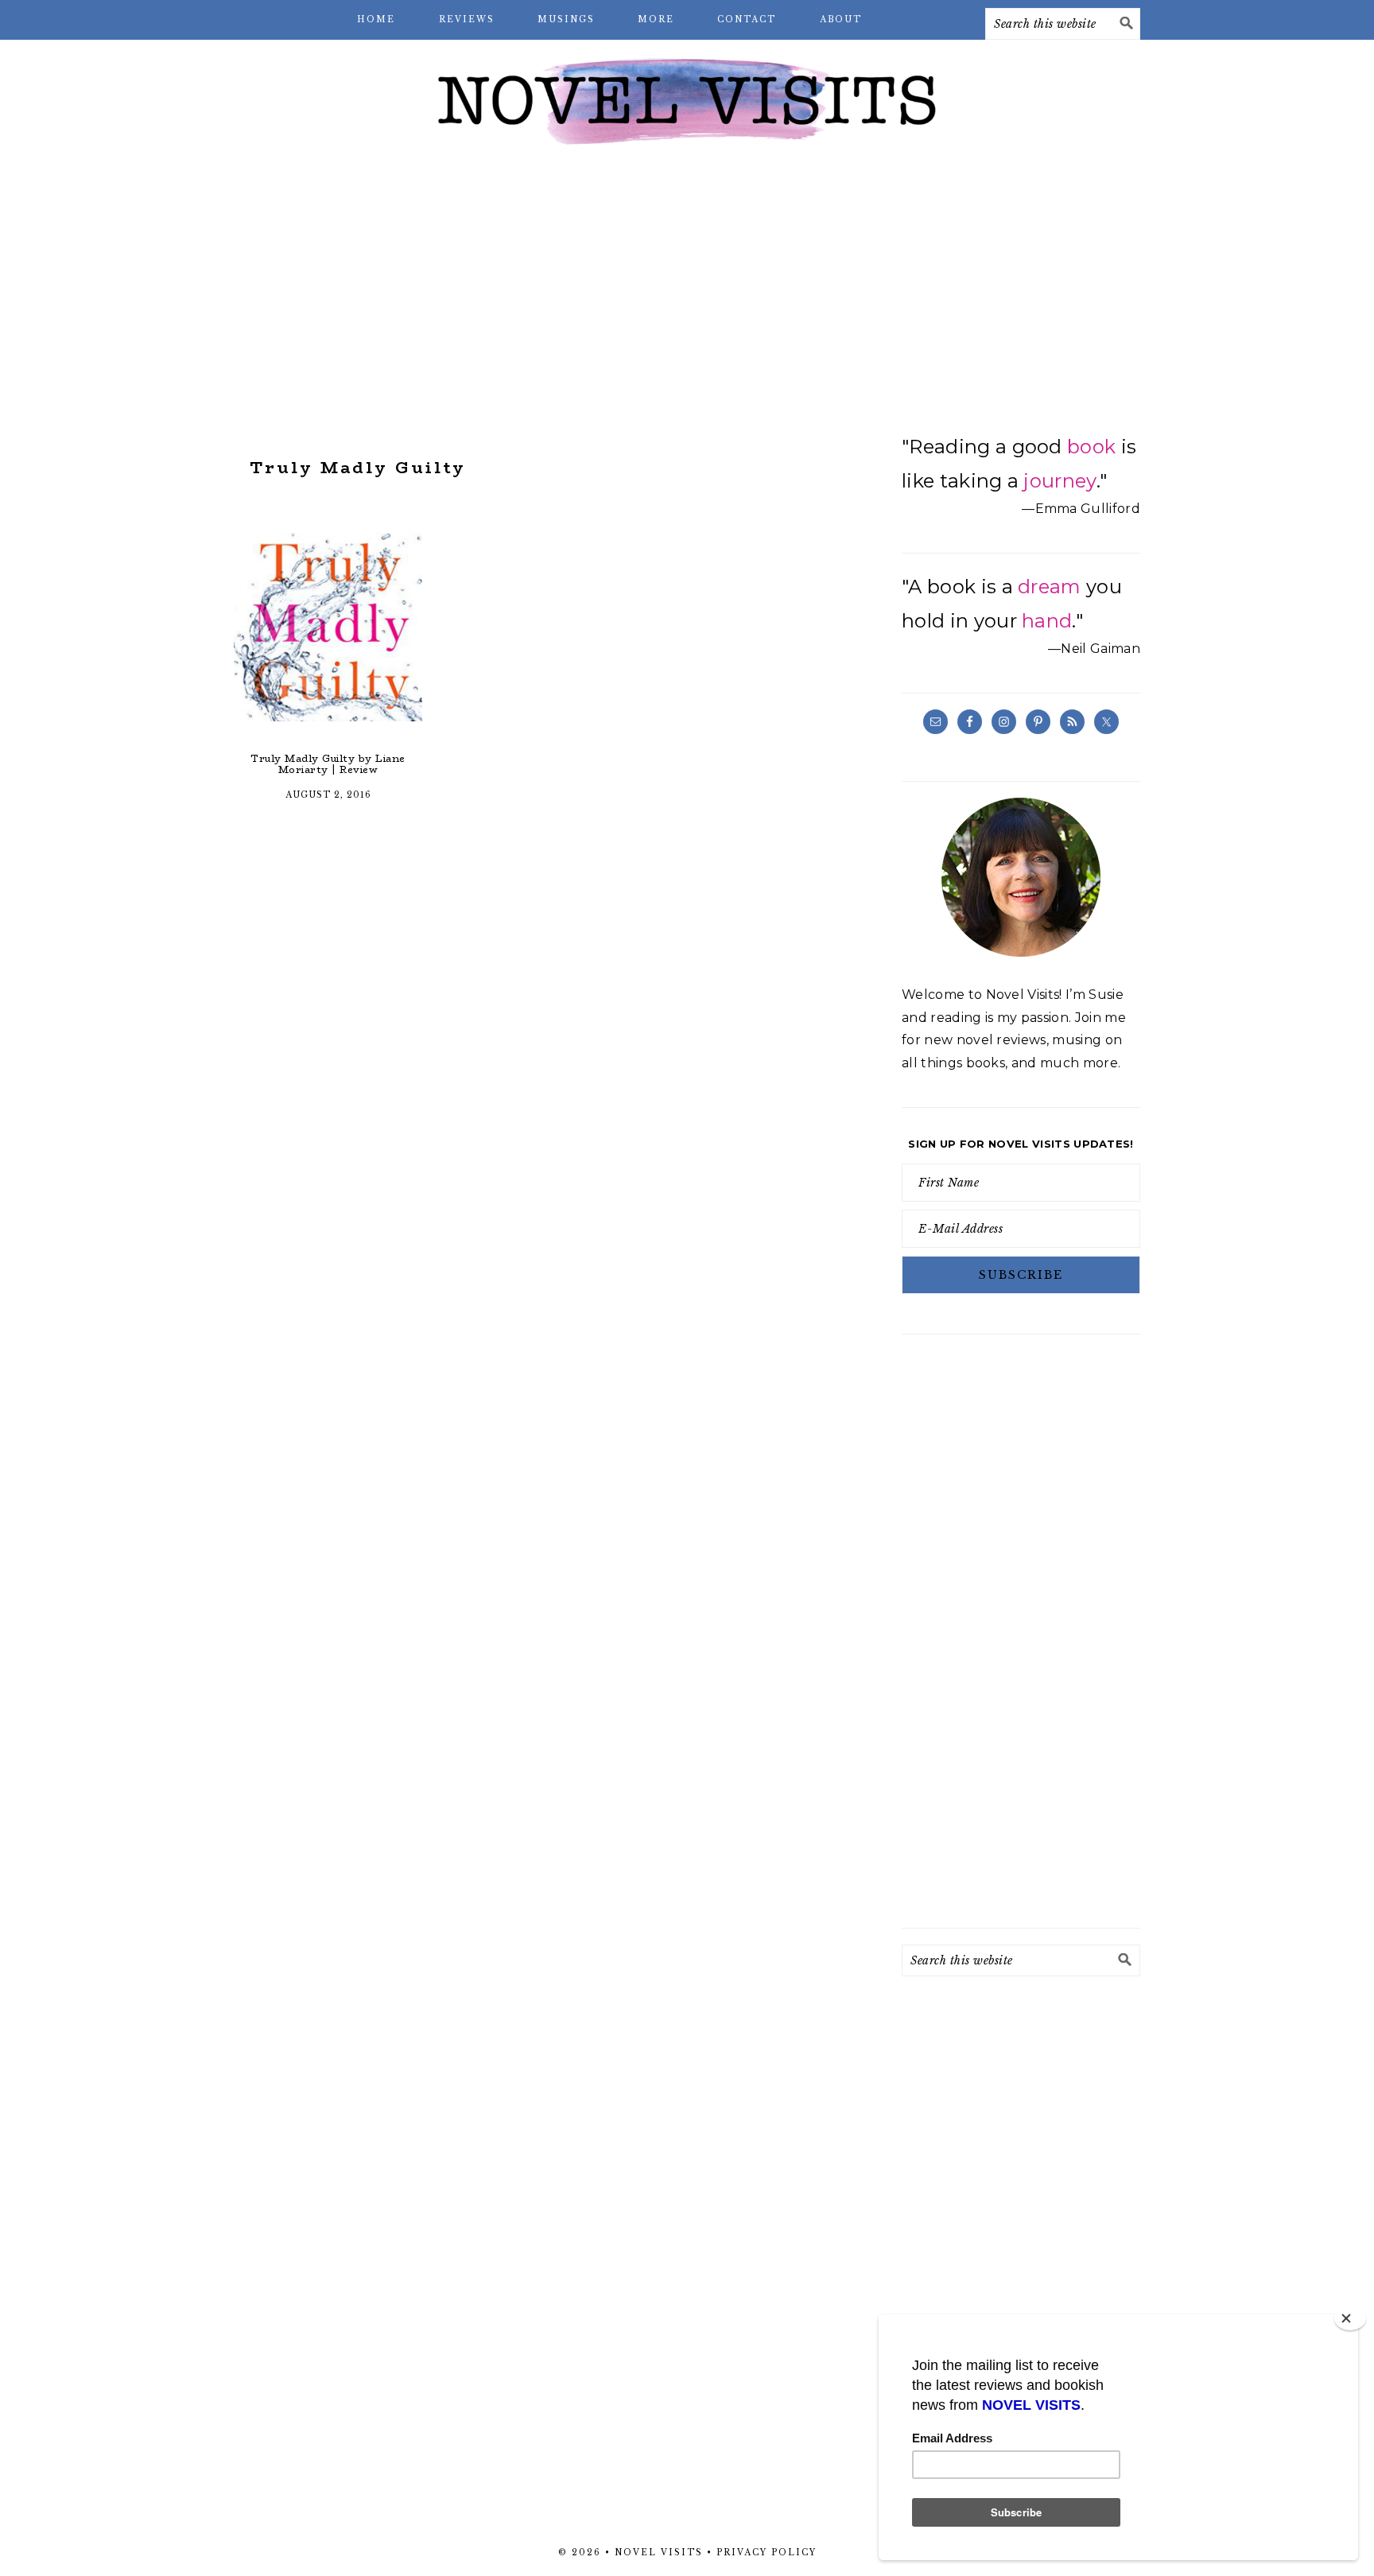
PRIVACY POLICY (767, 2553)
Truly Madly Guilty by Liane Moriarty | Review (328, 764)
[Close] (1350, 2318)
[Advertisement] (687, 286)
